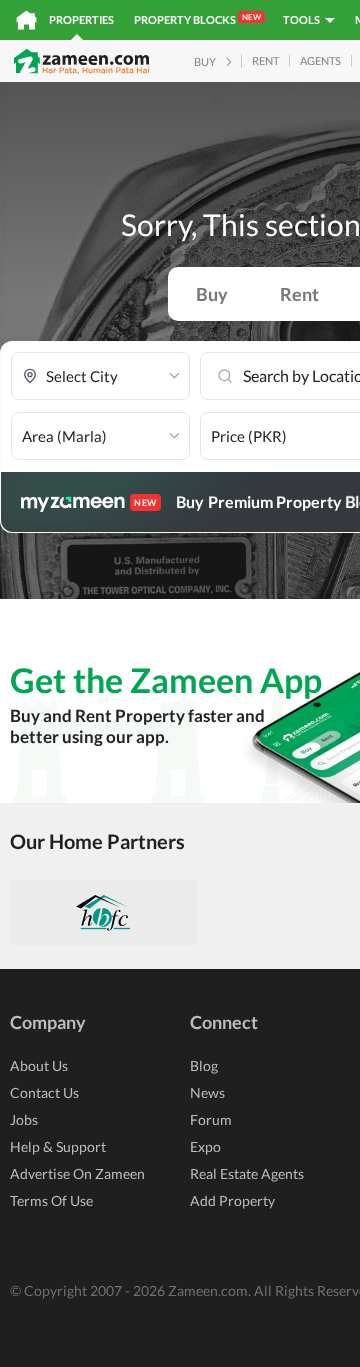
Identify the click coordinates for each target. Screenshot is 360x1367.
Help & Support (58, 1146)
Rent (299, 294)
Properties (81, 19)
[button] (100, 376)
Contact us (44, 1092)
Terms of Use (51, 1200)
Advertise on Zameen (77, 1173)
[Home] (26, 20)
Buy (212, 294)
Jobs (24, 1119)
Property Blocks (197, 19)
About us (39, 1065)
